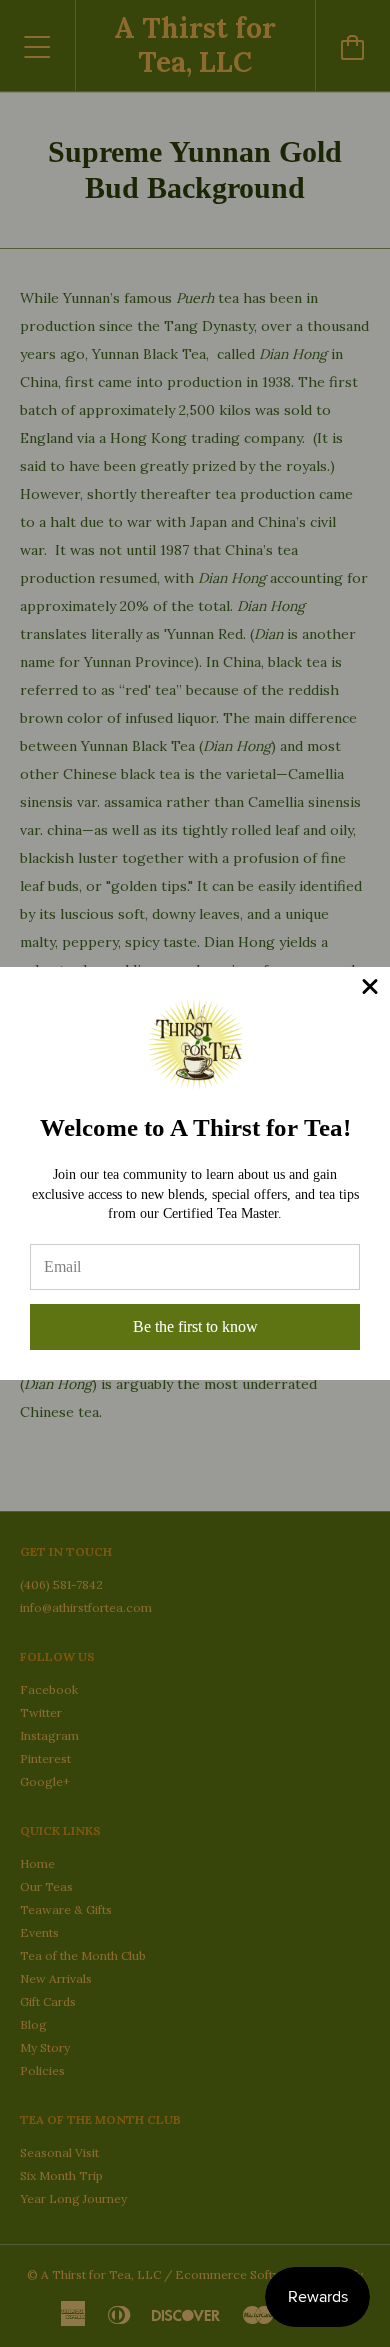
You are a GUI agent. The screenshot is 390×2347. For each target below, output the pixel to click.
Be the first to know (195, 1326)
